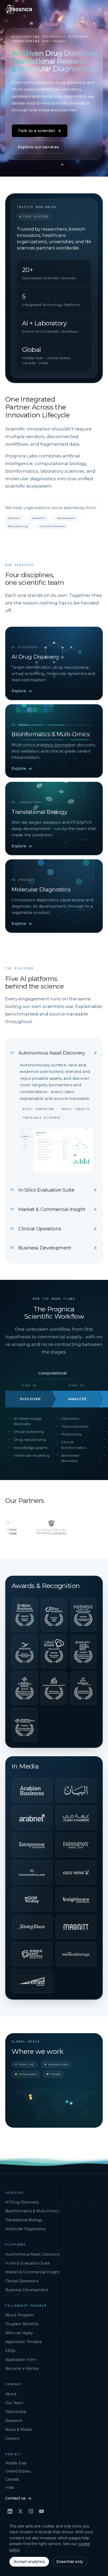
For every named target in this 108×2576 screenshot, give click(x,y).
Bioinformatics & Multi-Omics (32, 2211)
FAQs (10, 2351)
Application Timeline (24, 2342)
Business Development (27, 2290)
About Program (20, 2315)
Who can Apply (19, 2333)
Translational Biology (24, 2220)
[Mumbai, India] (71, 2103)
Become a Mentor (22, 2368)
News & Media (18, 2430)
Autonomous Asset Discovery (33, 2254)
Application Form (21, 2360)
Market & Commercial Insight (32, 2272)
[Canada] (30, 2096)
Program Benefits (22, 2324)
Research (14, 2421)
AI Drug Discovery (22, 2202)
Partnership (16, 2412)
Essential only (70, 2562)
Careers (12, 2438)
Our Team (14, 2403)
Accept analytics (29, 2562)
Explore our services (38, 147)
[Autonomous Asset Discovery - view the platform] (57, 1150)
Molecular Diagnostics (25, 2229)
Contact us (15, 2498)
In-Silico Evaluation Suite (28, 2263)
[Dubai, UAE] (67, 2102)
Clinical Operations (22, 2281)
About (11, 2394)
